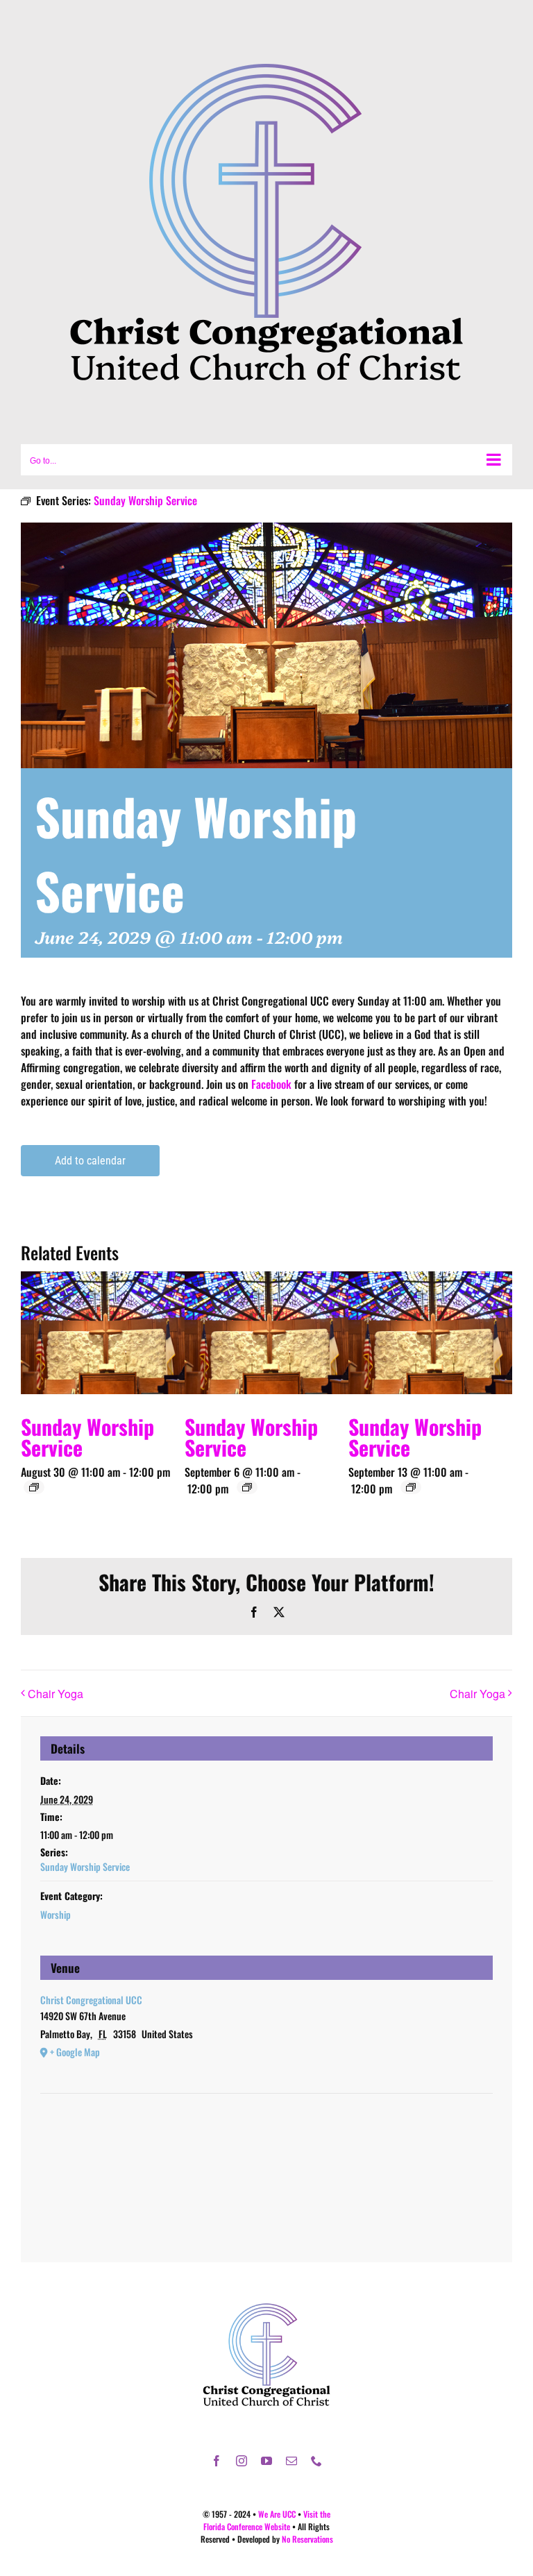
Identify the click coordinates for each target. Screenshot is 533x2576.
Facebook (271, 1084)
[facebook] (217, 2461)
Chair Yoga (56, 1694)
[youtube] (266, 2461)
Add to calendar (90, 1161)
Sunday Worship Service (87, 1437)
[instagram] (242, 2461)
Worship (56, 1914)
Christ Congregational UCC (91, 2000)
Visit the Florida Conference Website (267, 2520)
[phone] (316, 2461)
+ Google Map (75, 2052)
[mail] (291, 2461)
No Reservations (307, 2539)
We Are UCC (277, 2514)
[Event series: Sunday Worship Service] (34, 1487)
